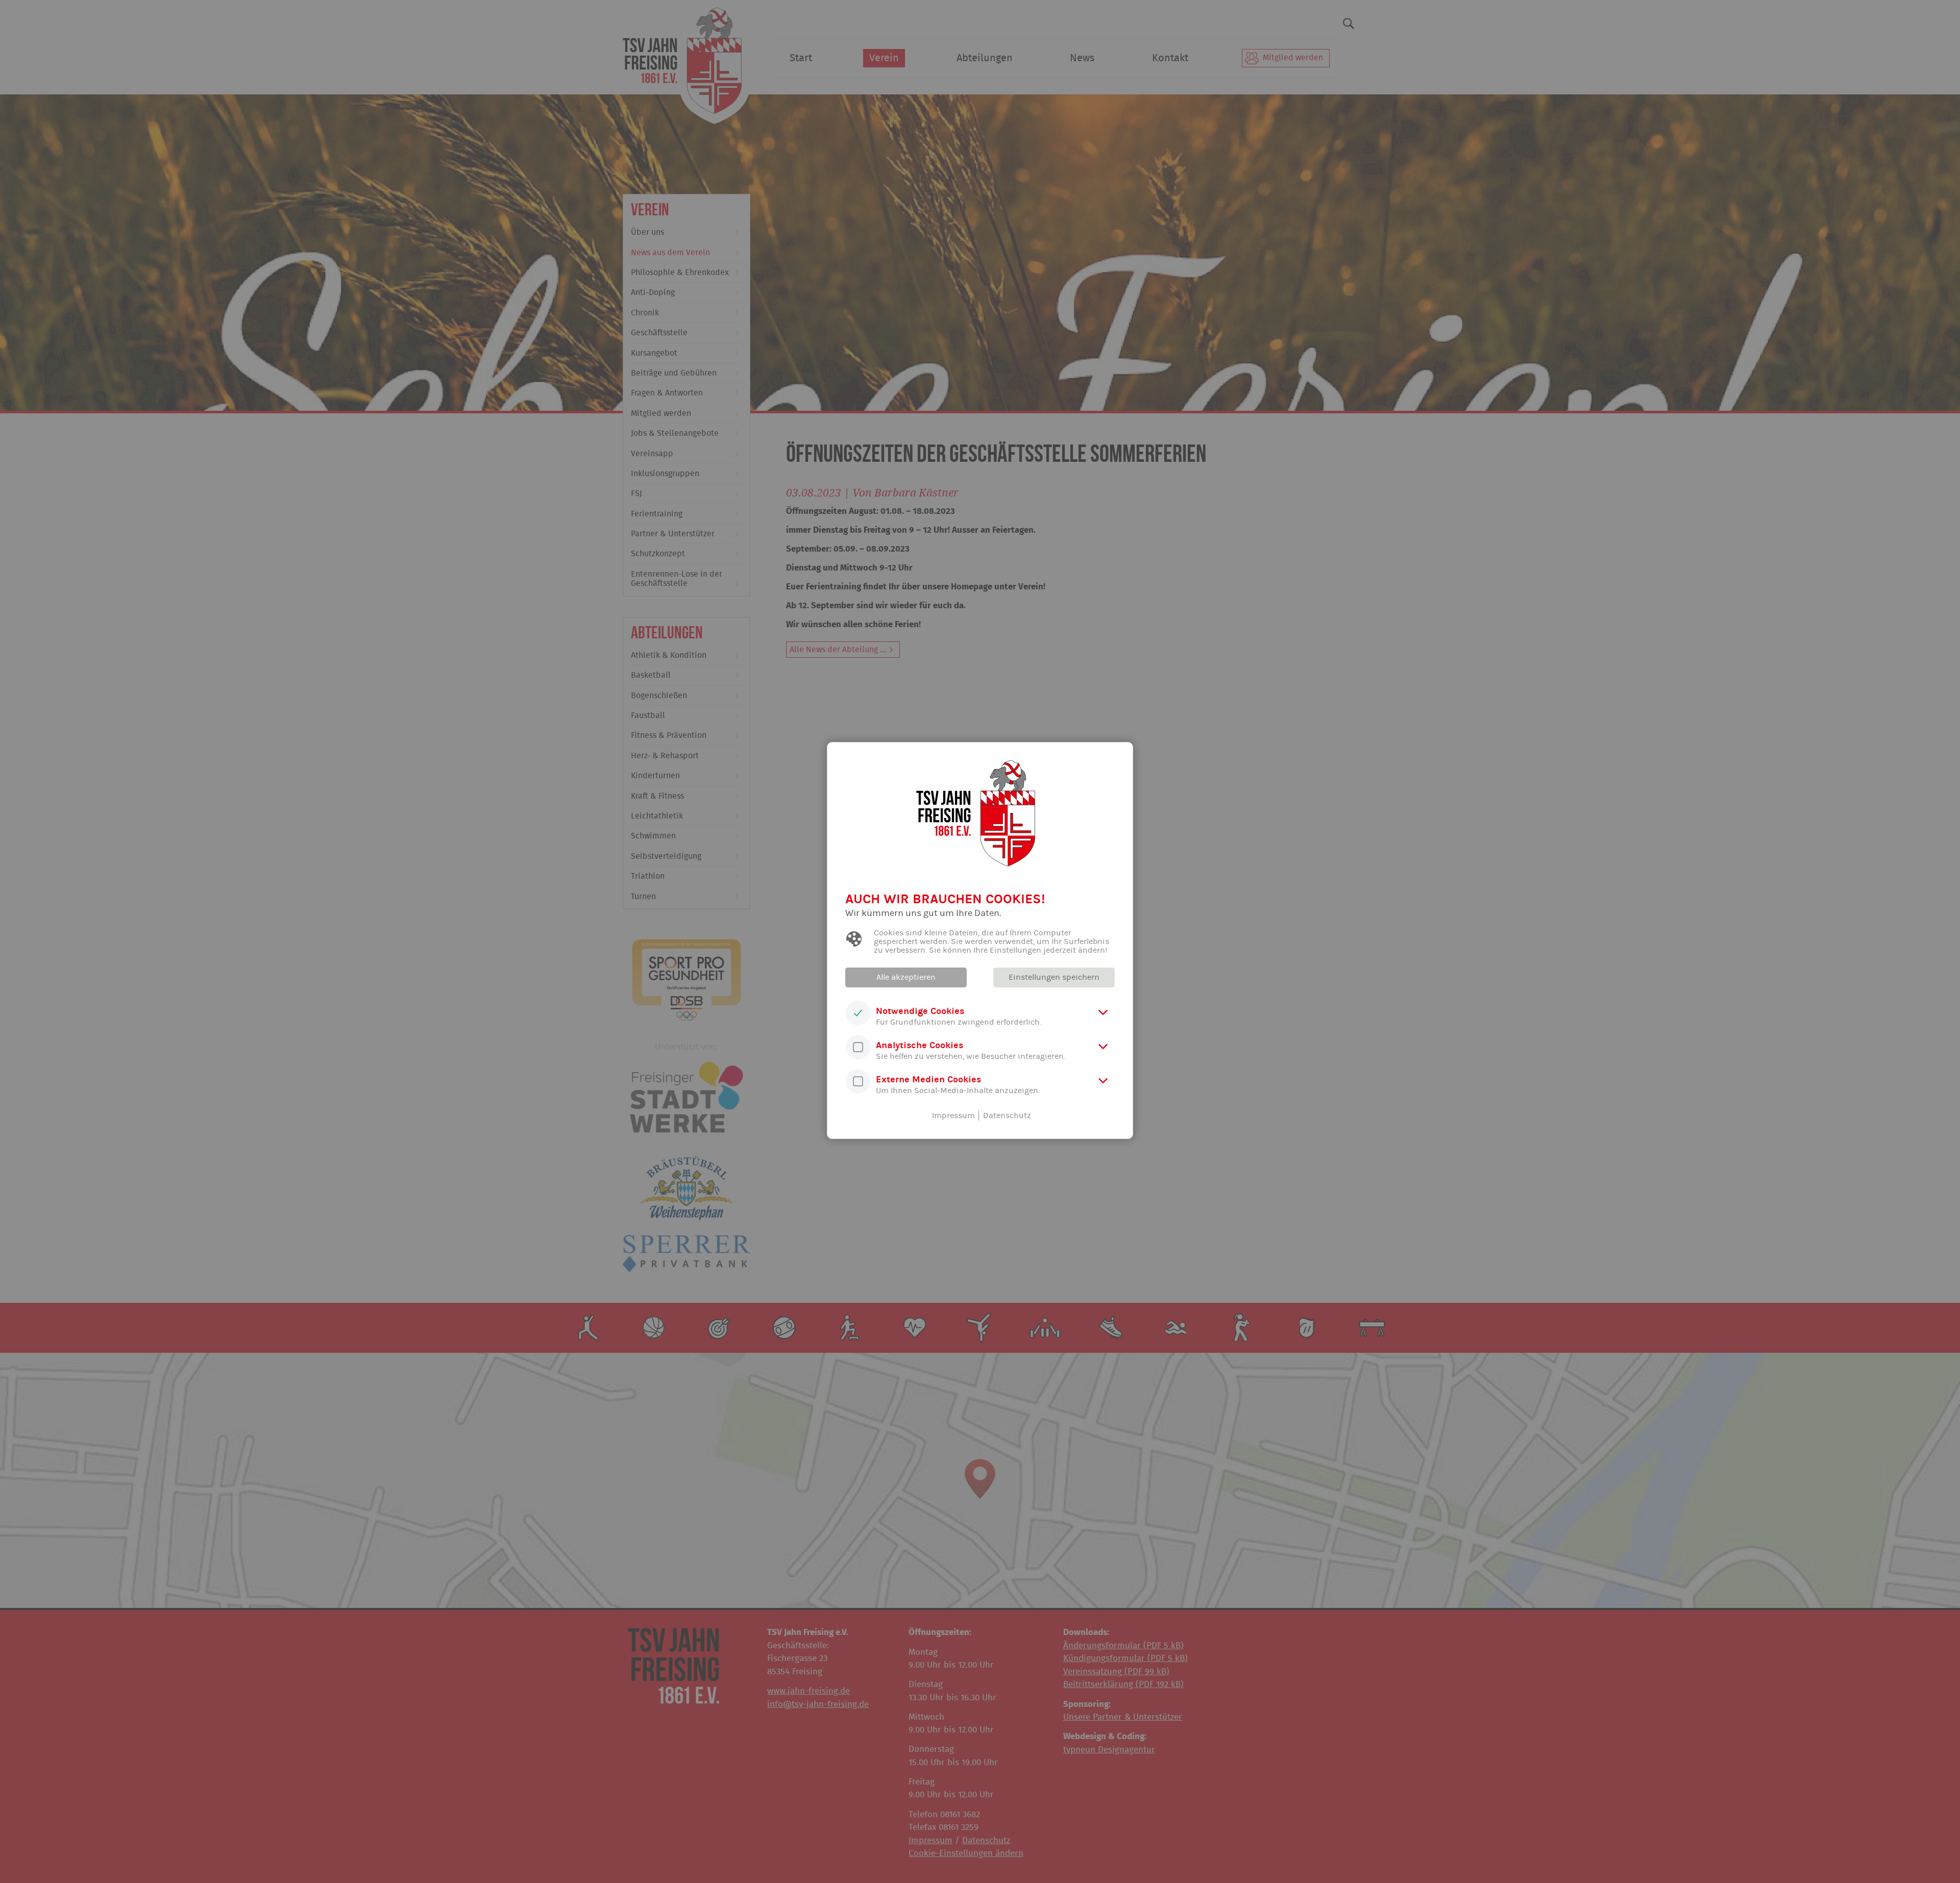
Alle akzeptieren (906, 977)
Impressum (953, 1116)
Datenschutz (1007, 1116)
